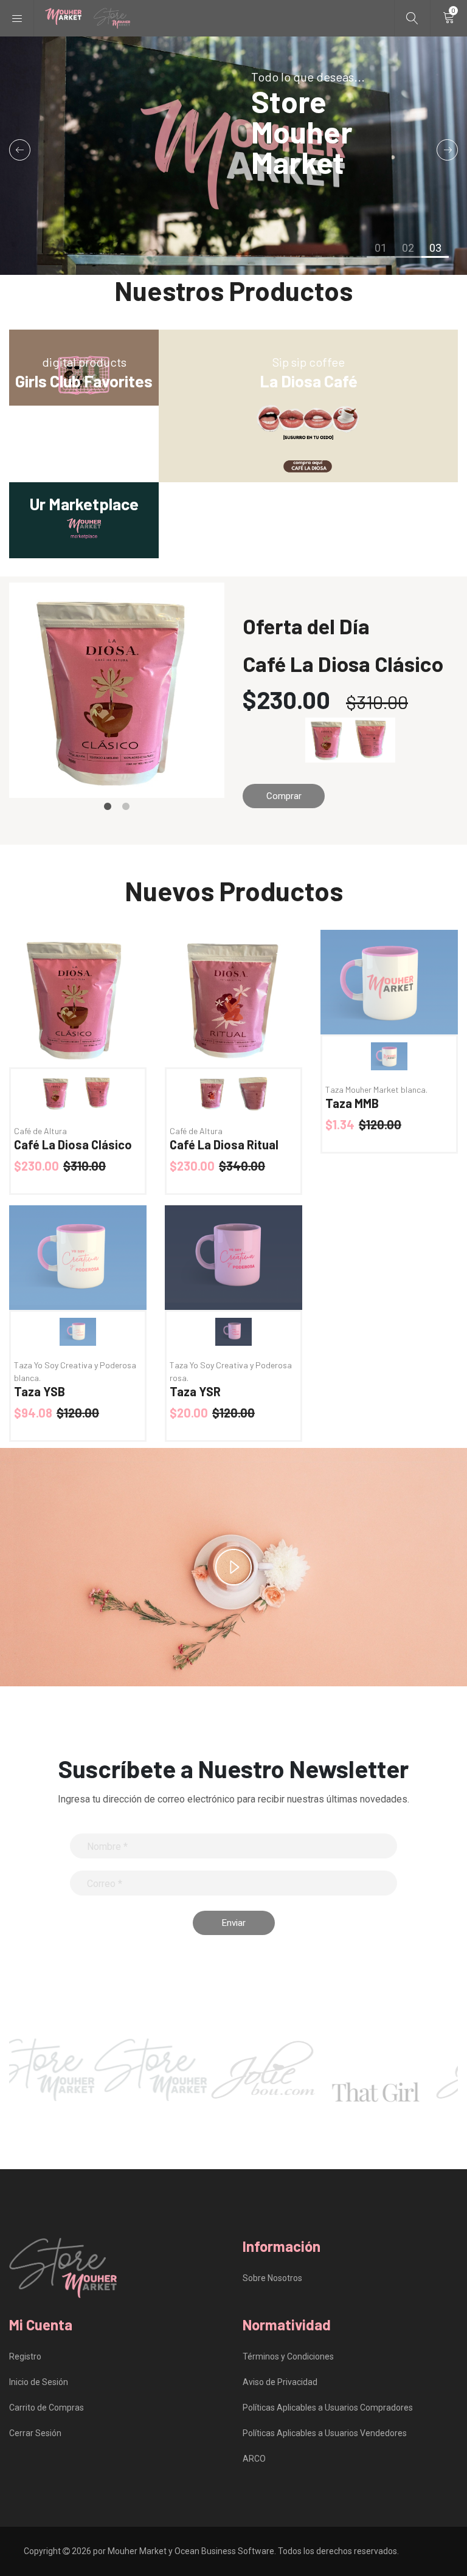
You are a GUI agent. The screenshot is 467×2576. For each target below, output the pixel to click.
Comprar (284, 796)
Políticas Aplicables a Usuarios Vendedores (325, 2433)
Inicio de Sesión (39, 2382)
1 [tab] (380, 257)
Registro (25, 2356)
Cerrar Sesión (35, 2433)
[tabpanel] (233, 156)
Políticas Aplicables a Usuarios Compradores (328, 2408)
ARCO (254, 2459)
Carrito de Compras (47, 2408)
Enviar (234, 1923)
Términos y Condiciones (288, 2356)
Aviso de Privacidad (280, 2382)
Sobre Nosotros (272, 2278)
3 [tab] (435, 257)
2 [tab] (408, 257)
